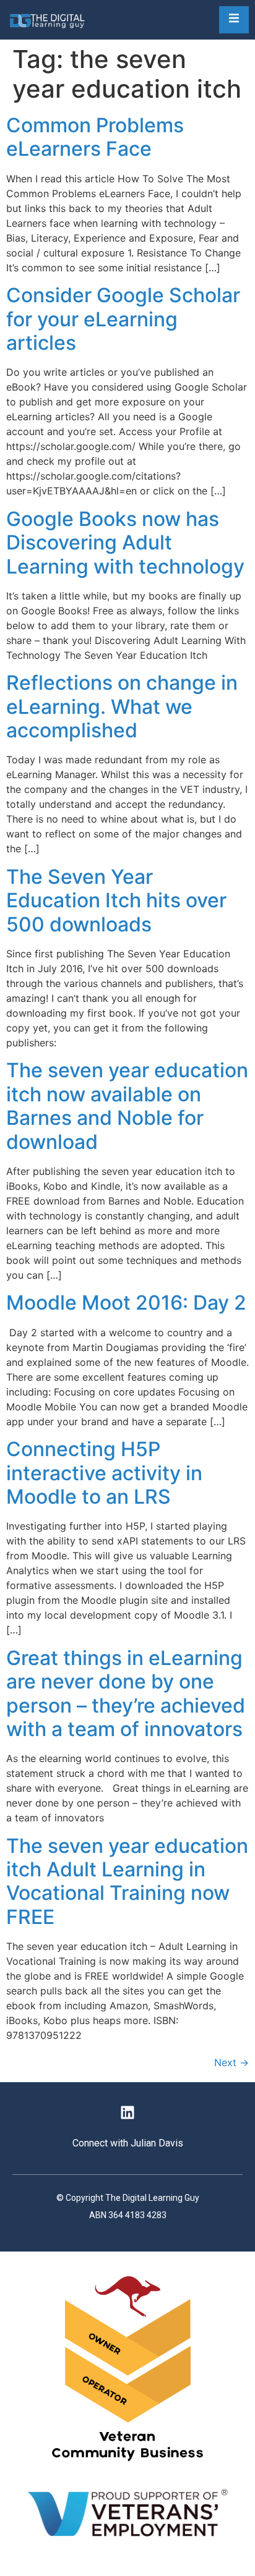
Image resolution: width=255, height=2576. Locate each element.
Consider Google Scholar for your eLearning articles (123, 319)
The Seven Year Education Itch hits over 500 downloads (116, 900)
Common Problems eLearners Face (95, 137)
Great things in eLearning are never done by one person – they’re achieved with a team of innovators (126, 1693)
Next (231, 2062)
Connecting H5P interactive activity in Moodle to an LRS (104, 1473)
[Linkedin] (127, 2112)
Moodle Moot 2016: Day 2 (126, 1303)
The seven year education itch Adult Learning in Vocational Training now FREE (127, 1881)
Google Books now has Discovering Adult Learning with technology (125, 543)
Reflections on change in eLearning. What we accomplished (122, 706)
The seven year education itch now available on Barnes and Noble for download (127, 1106)
